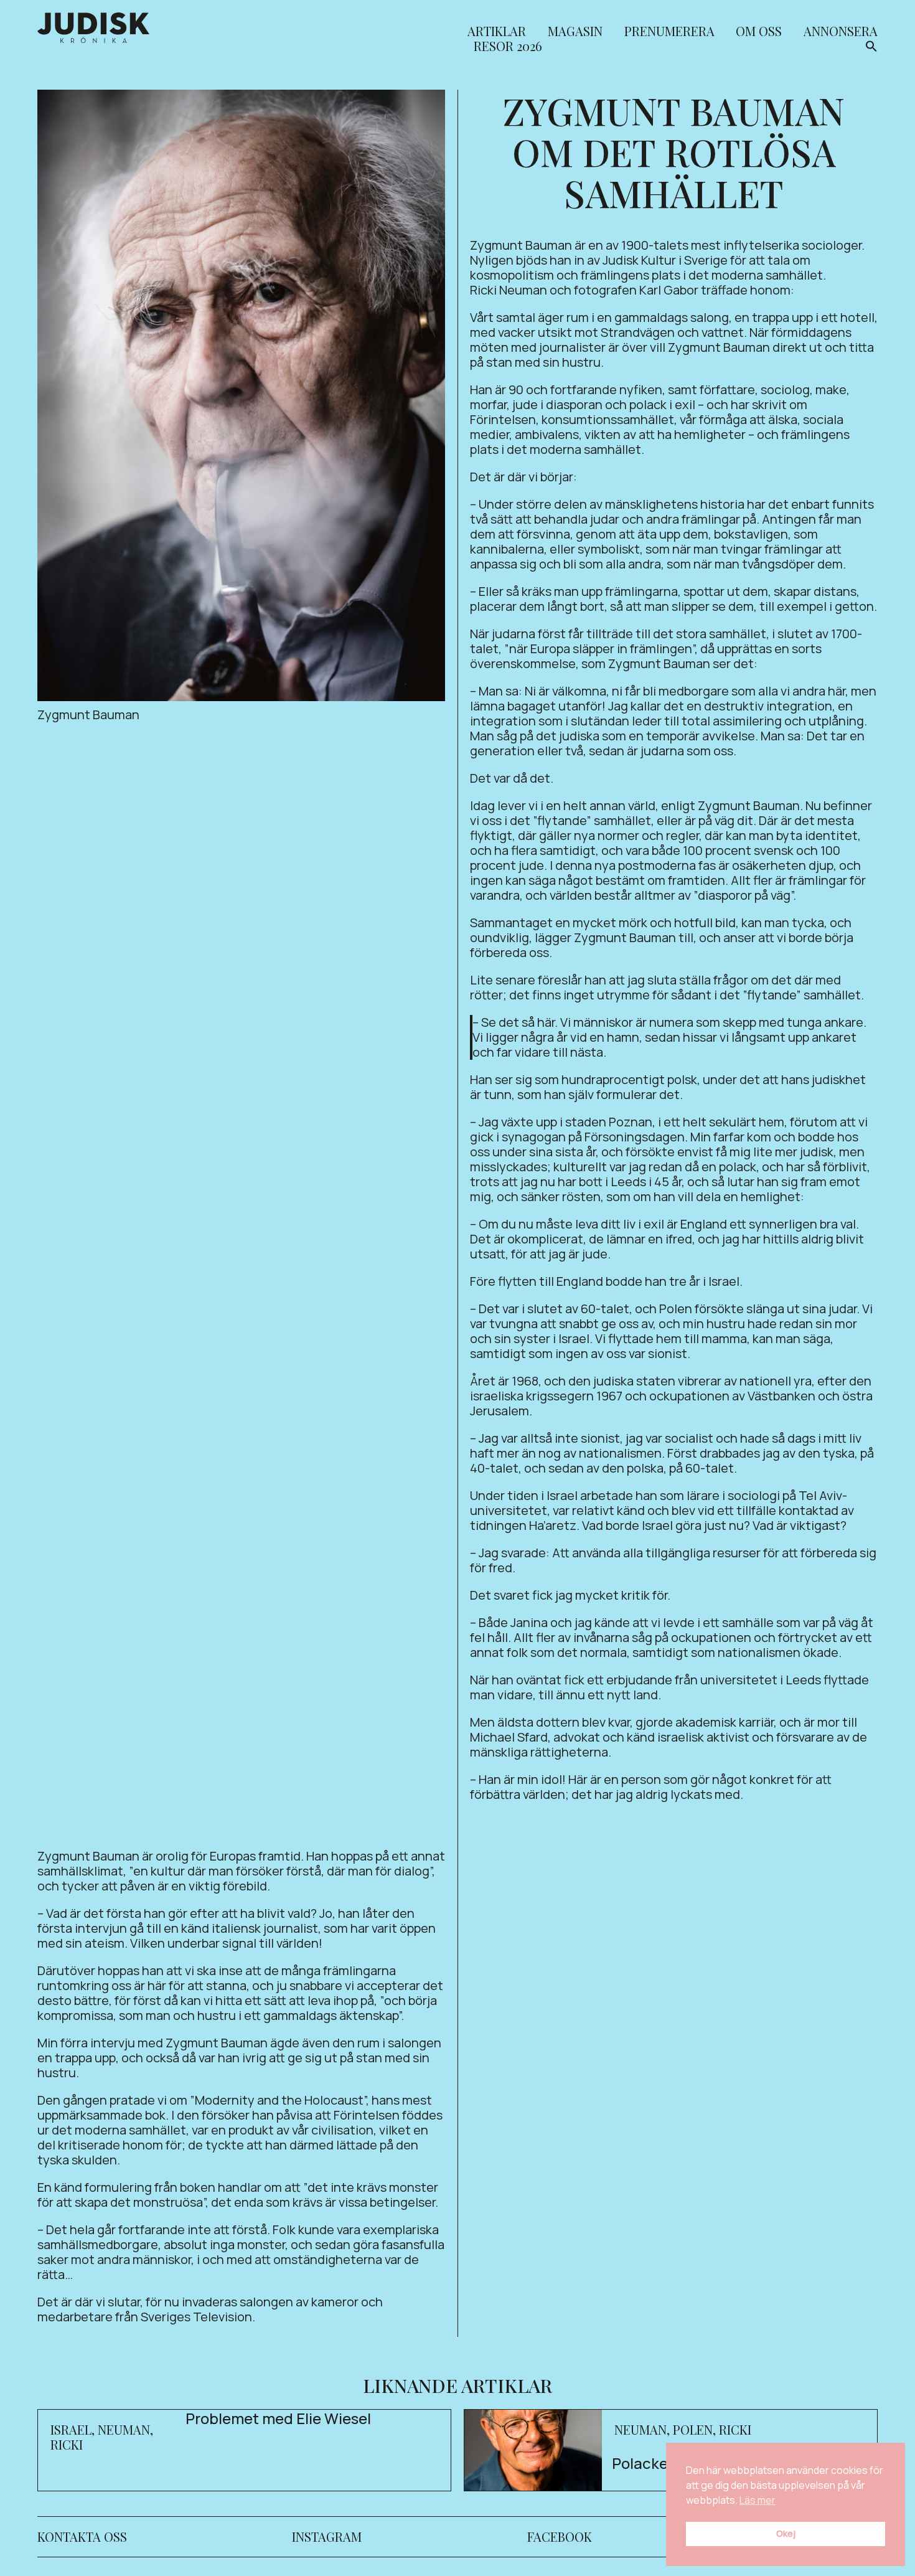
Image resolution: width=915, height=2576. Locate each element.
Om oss (759, 32)
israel (71, 2429)
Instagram (327, 2536)
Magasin (575, 32)
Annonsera (841, 32)
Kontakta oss (82, 2536)
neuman (124, 2429)
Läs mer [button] (758, 2500)
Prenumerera (669, 32)
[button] (871, 48)
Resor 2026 (508, 47)
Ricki (67, 2444)
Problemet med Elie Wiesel (278, 2418)
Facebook (560, 2536)
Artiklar (497, 32)
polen (693, 2429)
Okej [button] (786, 2533)
